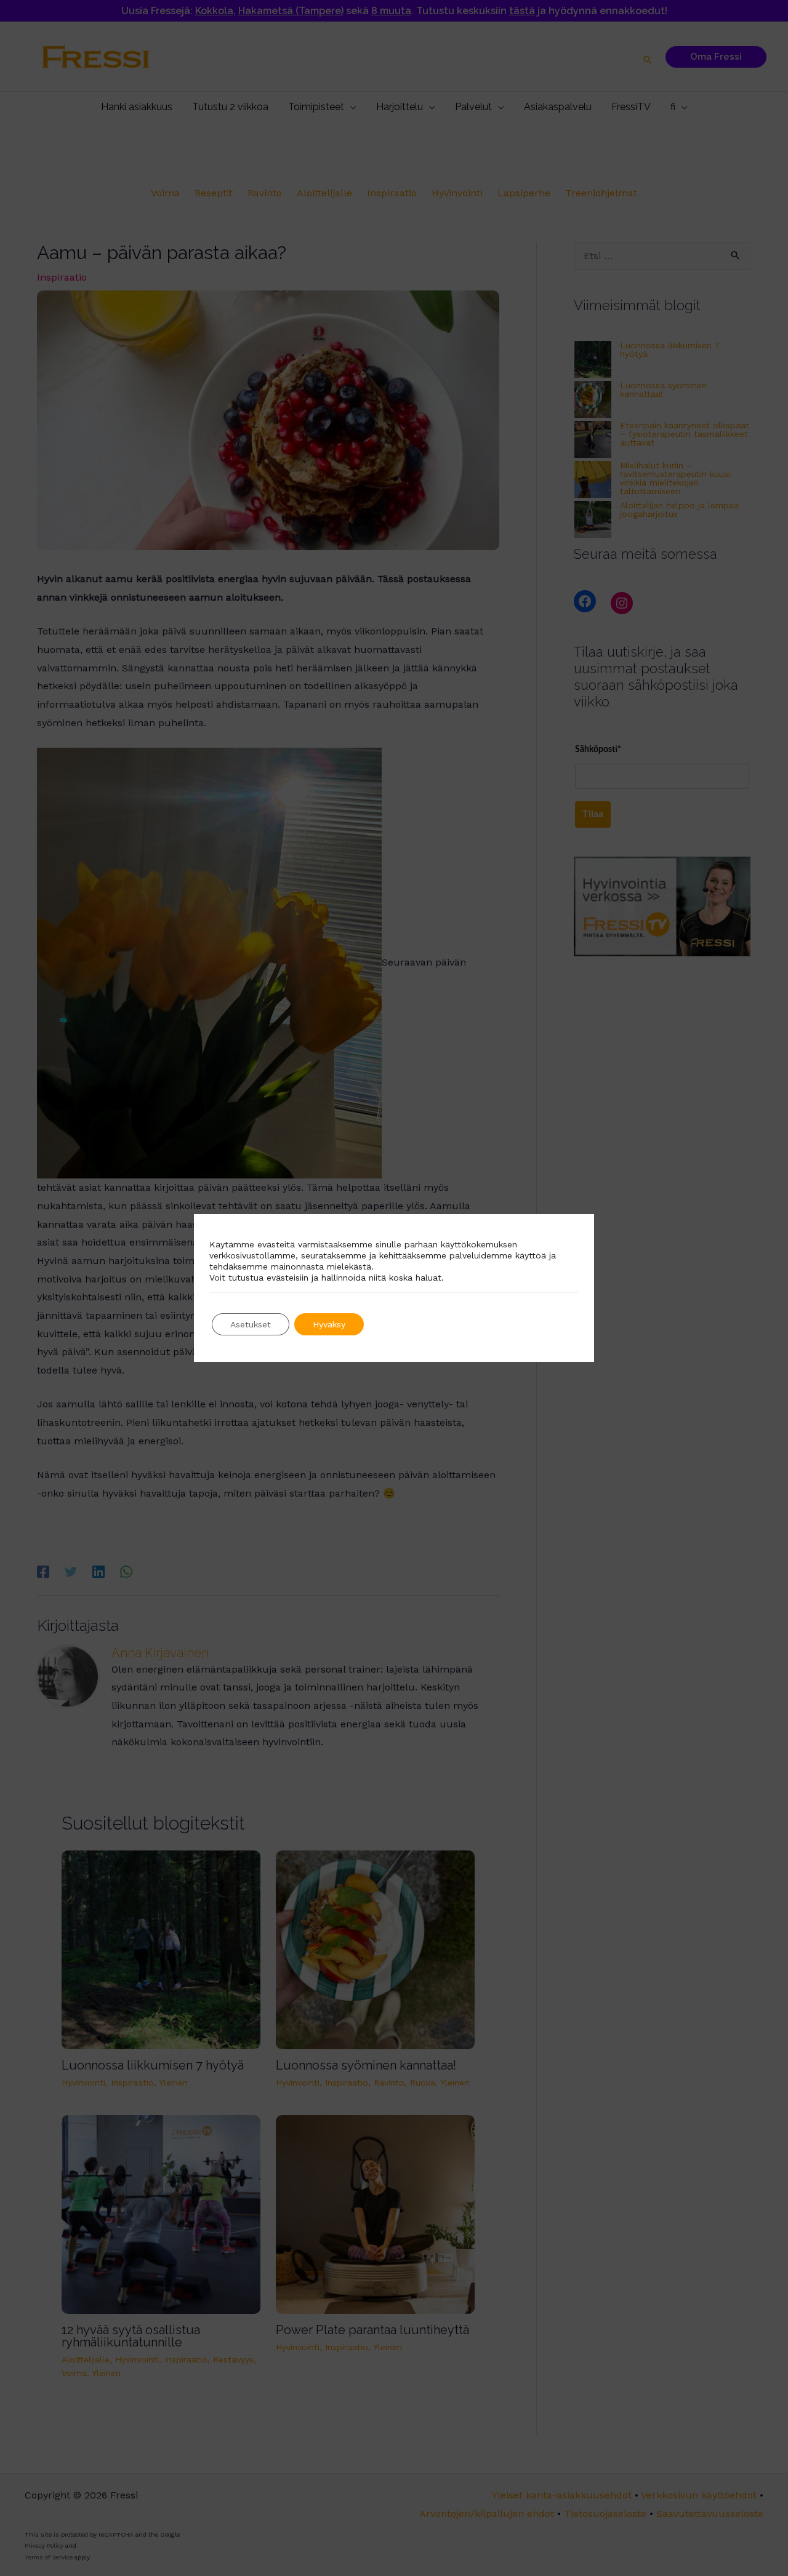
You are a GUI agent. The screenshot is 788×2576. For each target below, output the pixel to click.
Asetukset (251, 1324)
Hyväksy (329, 1324)
